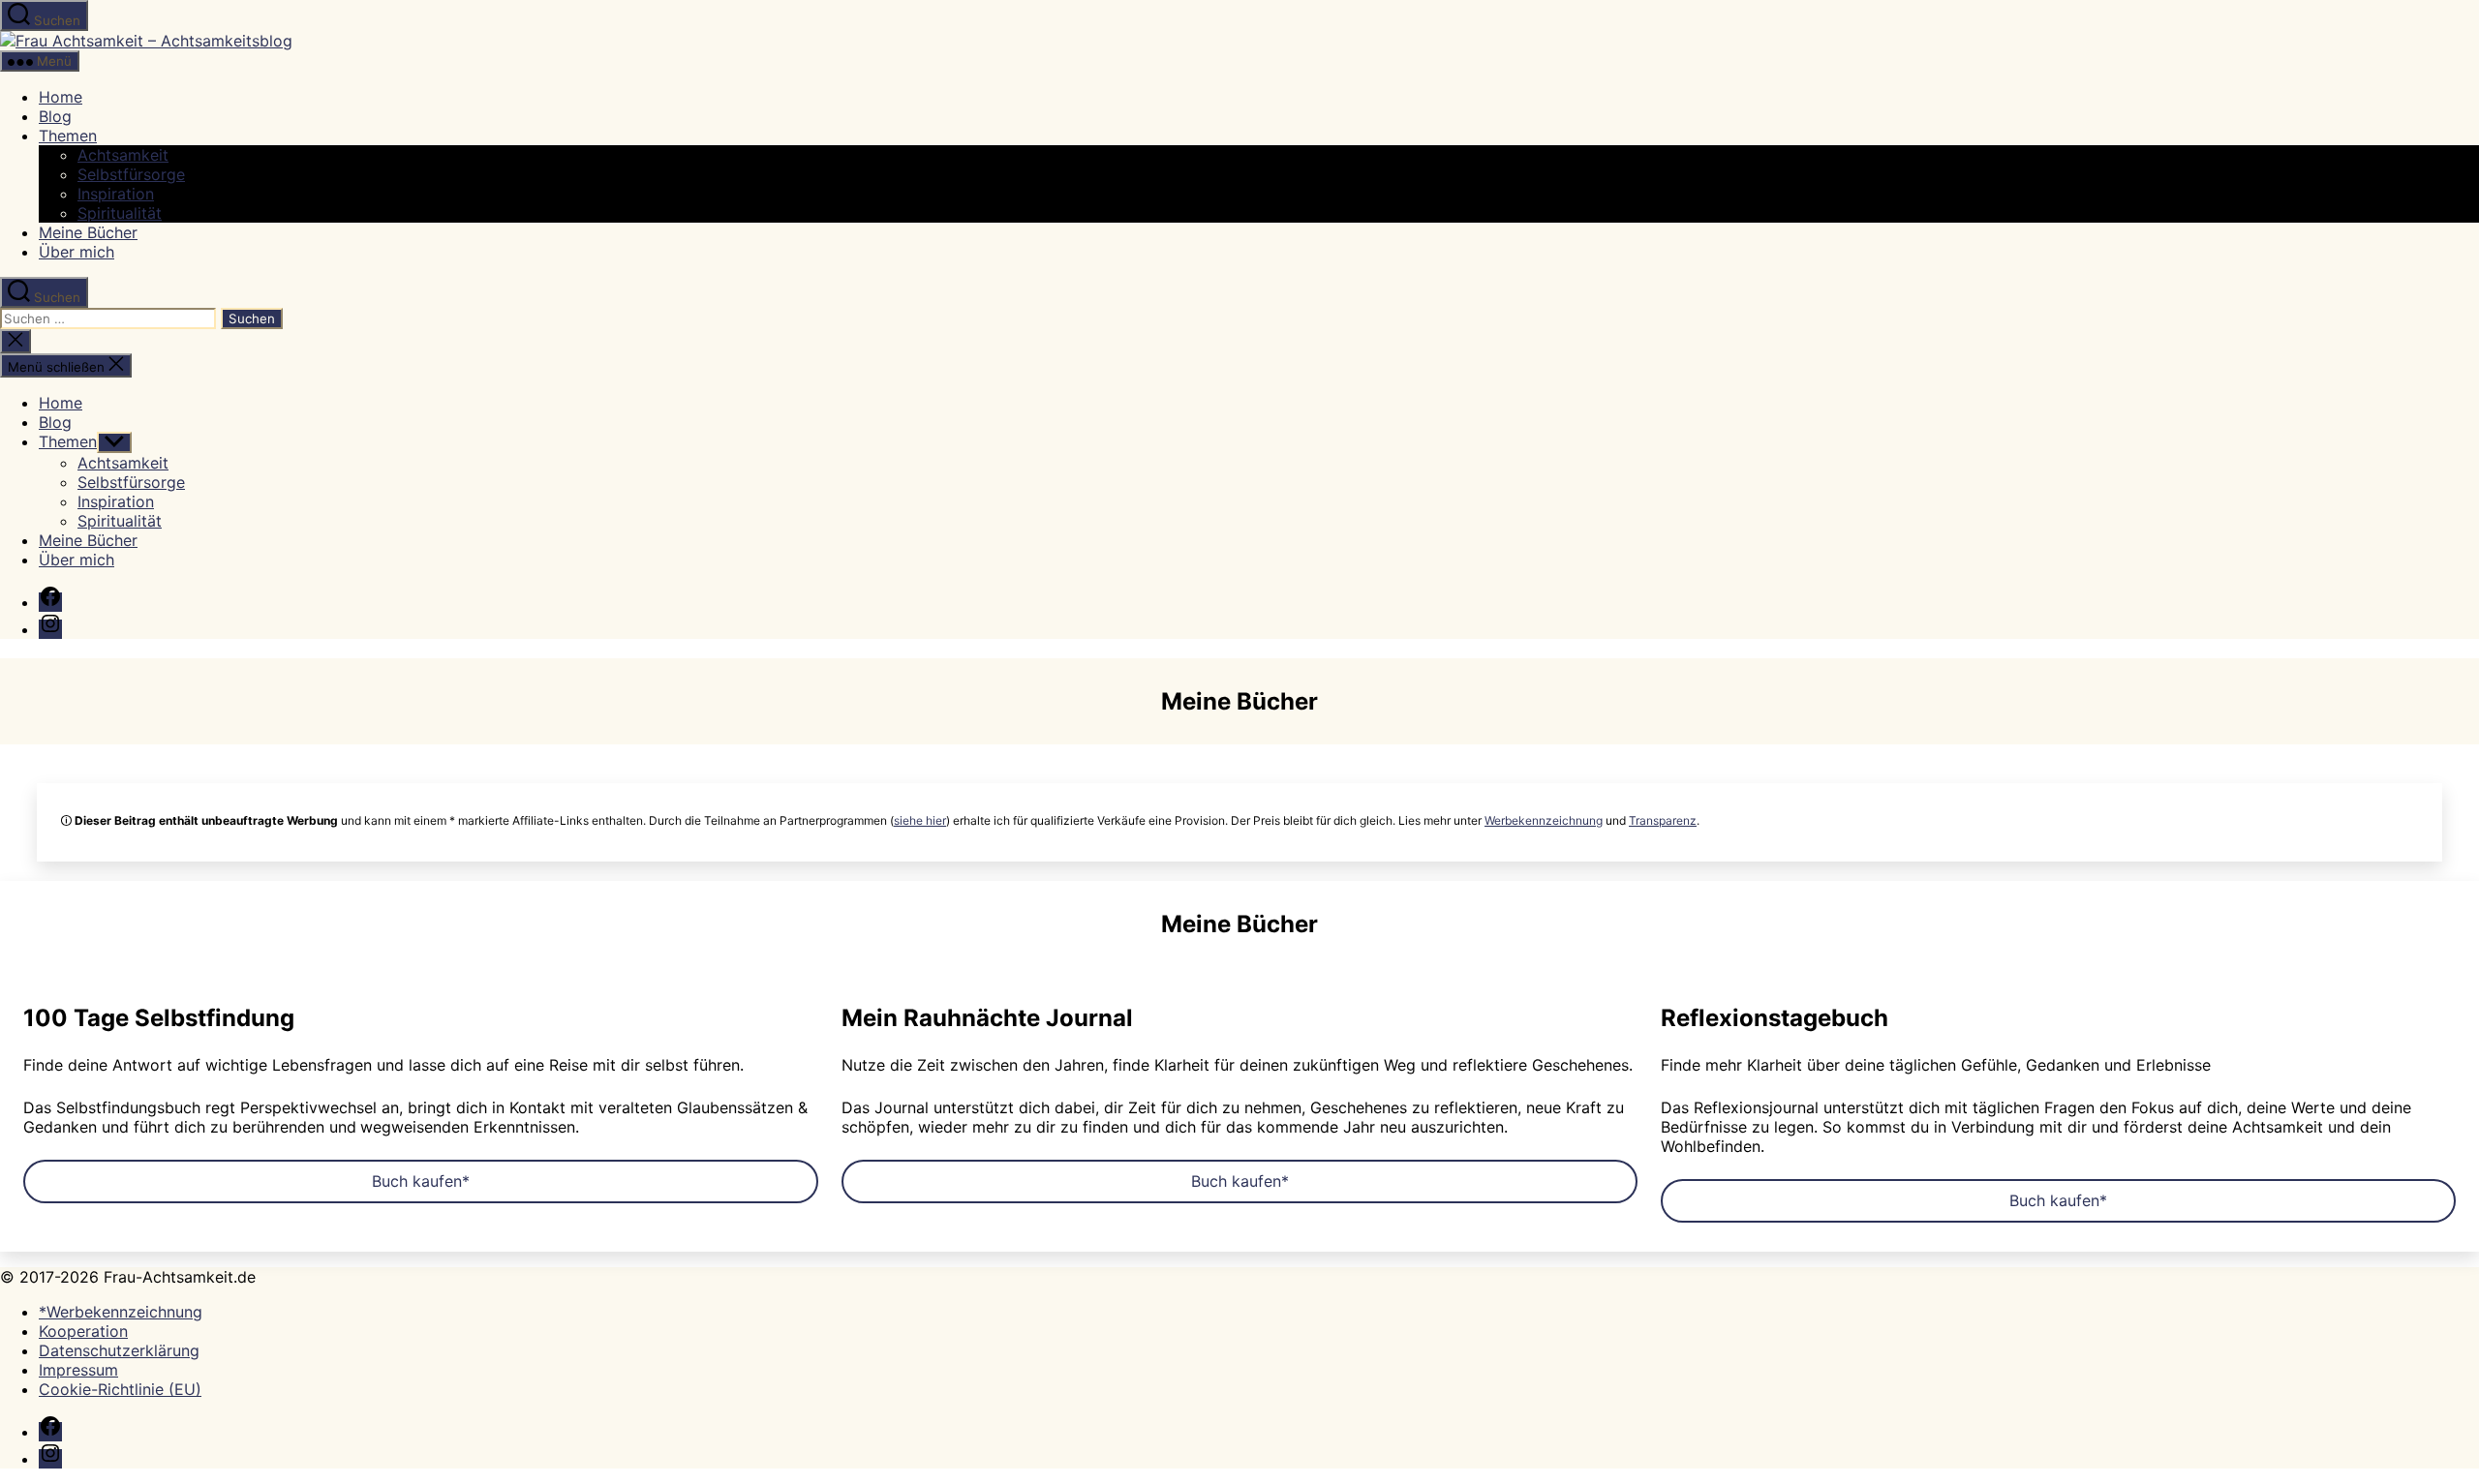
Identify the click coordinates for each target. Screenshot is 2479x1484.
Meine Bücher (88, 232)
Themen (68, 136)
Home (61, 97)
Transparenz (1663, 820)
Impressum (78, 1370)
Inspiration (116, 194)
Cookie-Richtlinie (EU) (120, 1389)
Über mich (77, 252)
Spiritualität (120, 213)
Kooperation (83, 1331)
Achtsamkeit (123, 155)
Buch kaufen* (421, 1181)
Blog (55, 116)
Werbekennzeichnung (1544, 820)
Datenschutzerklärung (119, 1350)
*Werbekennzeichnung (121, 1312)
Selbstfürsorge (131, 174)
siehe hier (920, 820)
